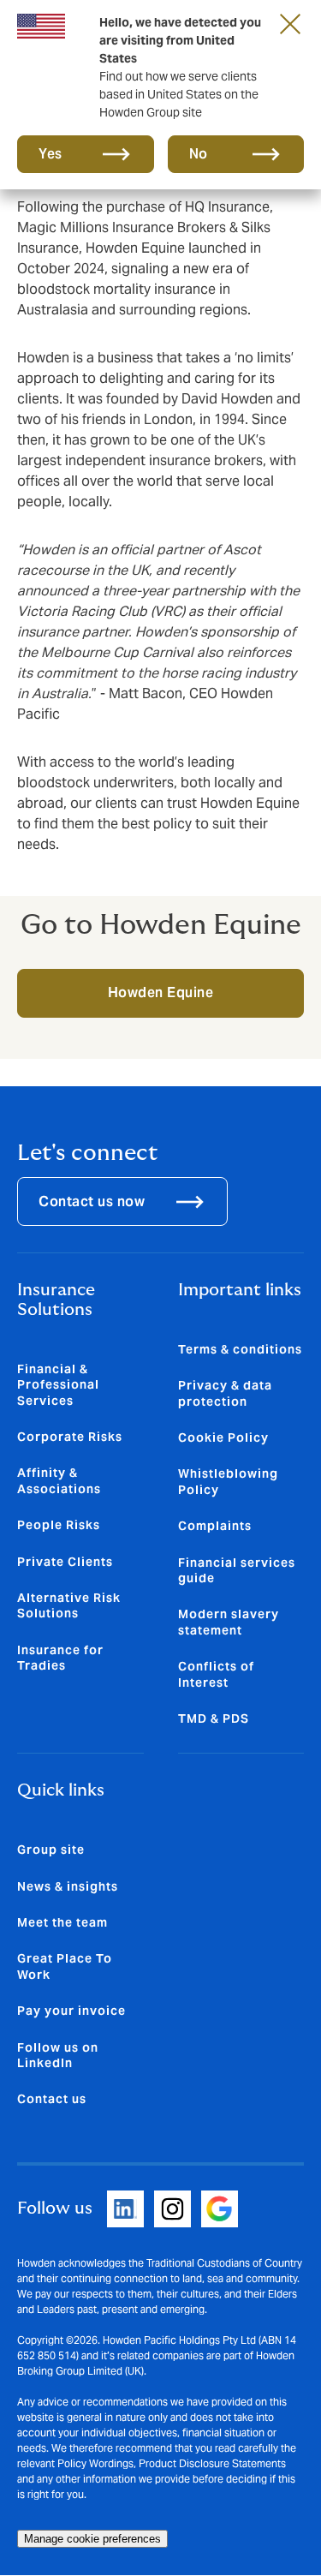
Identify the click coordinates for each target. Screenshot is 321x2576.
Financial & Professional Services (58, 1385)
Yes (51, 154)
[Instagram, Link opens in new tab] (172, 2209)
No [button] (199, 154)
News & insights (68, 1886)
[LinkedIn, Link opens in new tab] (125, 2209)
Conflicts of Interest (216, 1674)
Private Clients (65, 1562)
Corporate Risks (70, 1437)
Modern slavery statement (229, 1622)
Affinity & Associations (59, 1480)
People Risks (59, 1525)
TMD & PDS (214, 1718)
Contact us (52, 2099)
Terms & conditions (240, 1349)
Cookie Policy (223, 1437)
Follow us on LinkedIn (58, 2055)
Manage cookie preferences (92, 2539)
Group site (51, 1850)
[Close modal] (290, 23)
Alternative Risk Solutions (69, 1605)
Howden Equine (161, 992)
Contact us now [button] (92, 1201)
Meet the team (62, 1922)
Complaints (215, 1526)
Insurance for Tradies (60, 1658)
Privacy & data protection (225, 1393)
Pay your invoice (71, 2011)
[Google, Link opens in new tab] (220, 2209)
